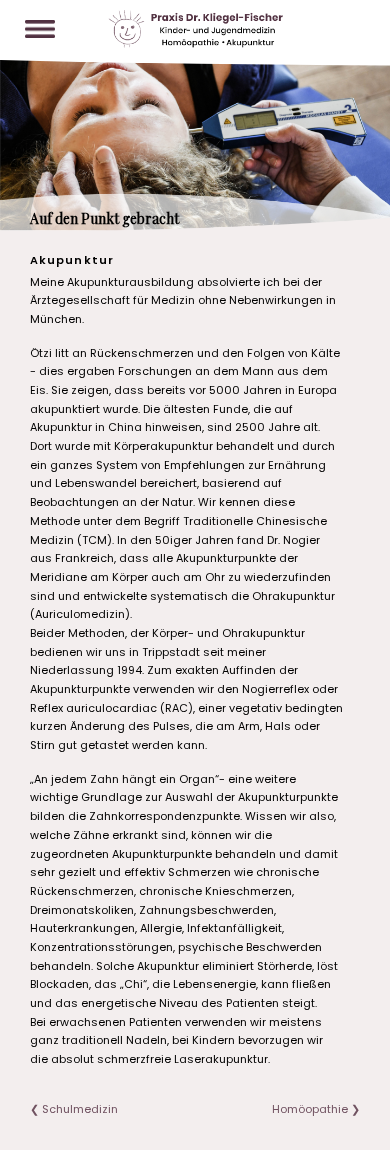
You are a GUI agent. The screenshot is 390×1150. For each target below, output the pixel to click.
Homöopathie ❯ (316, 1109)
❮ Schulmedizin (74, 1109)
